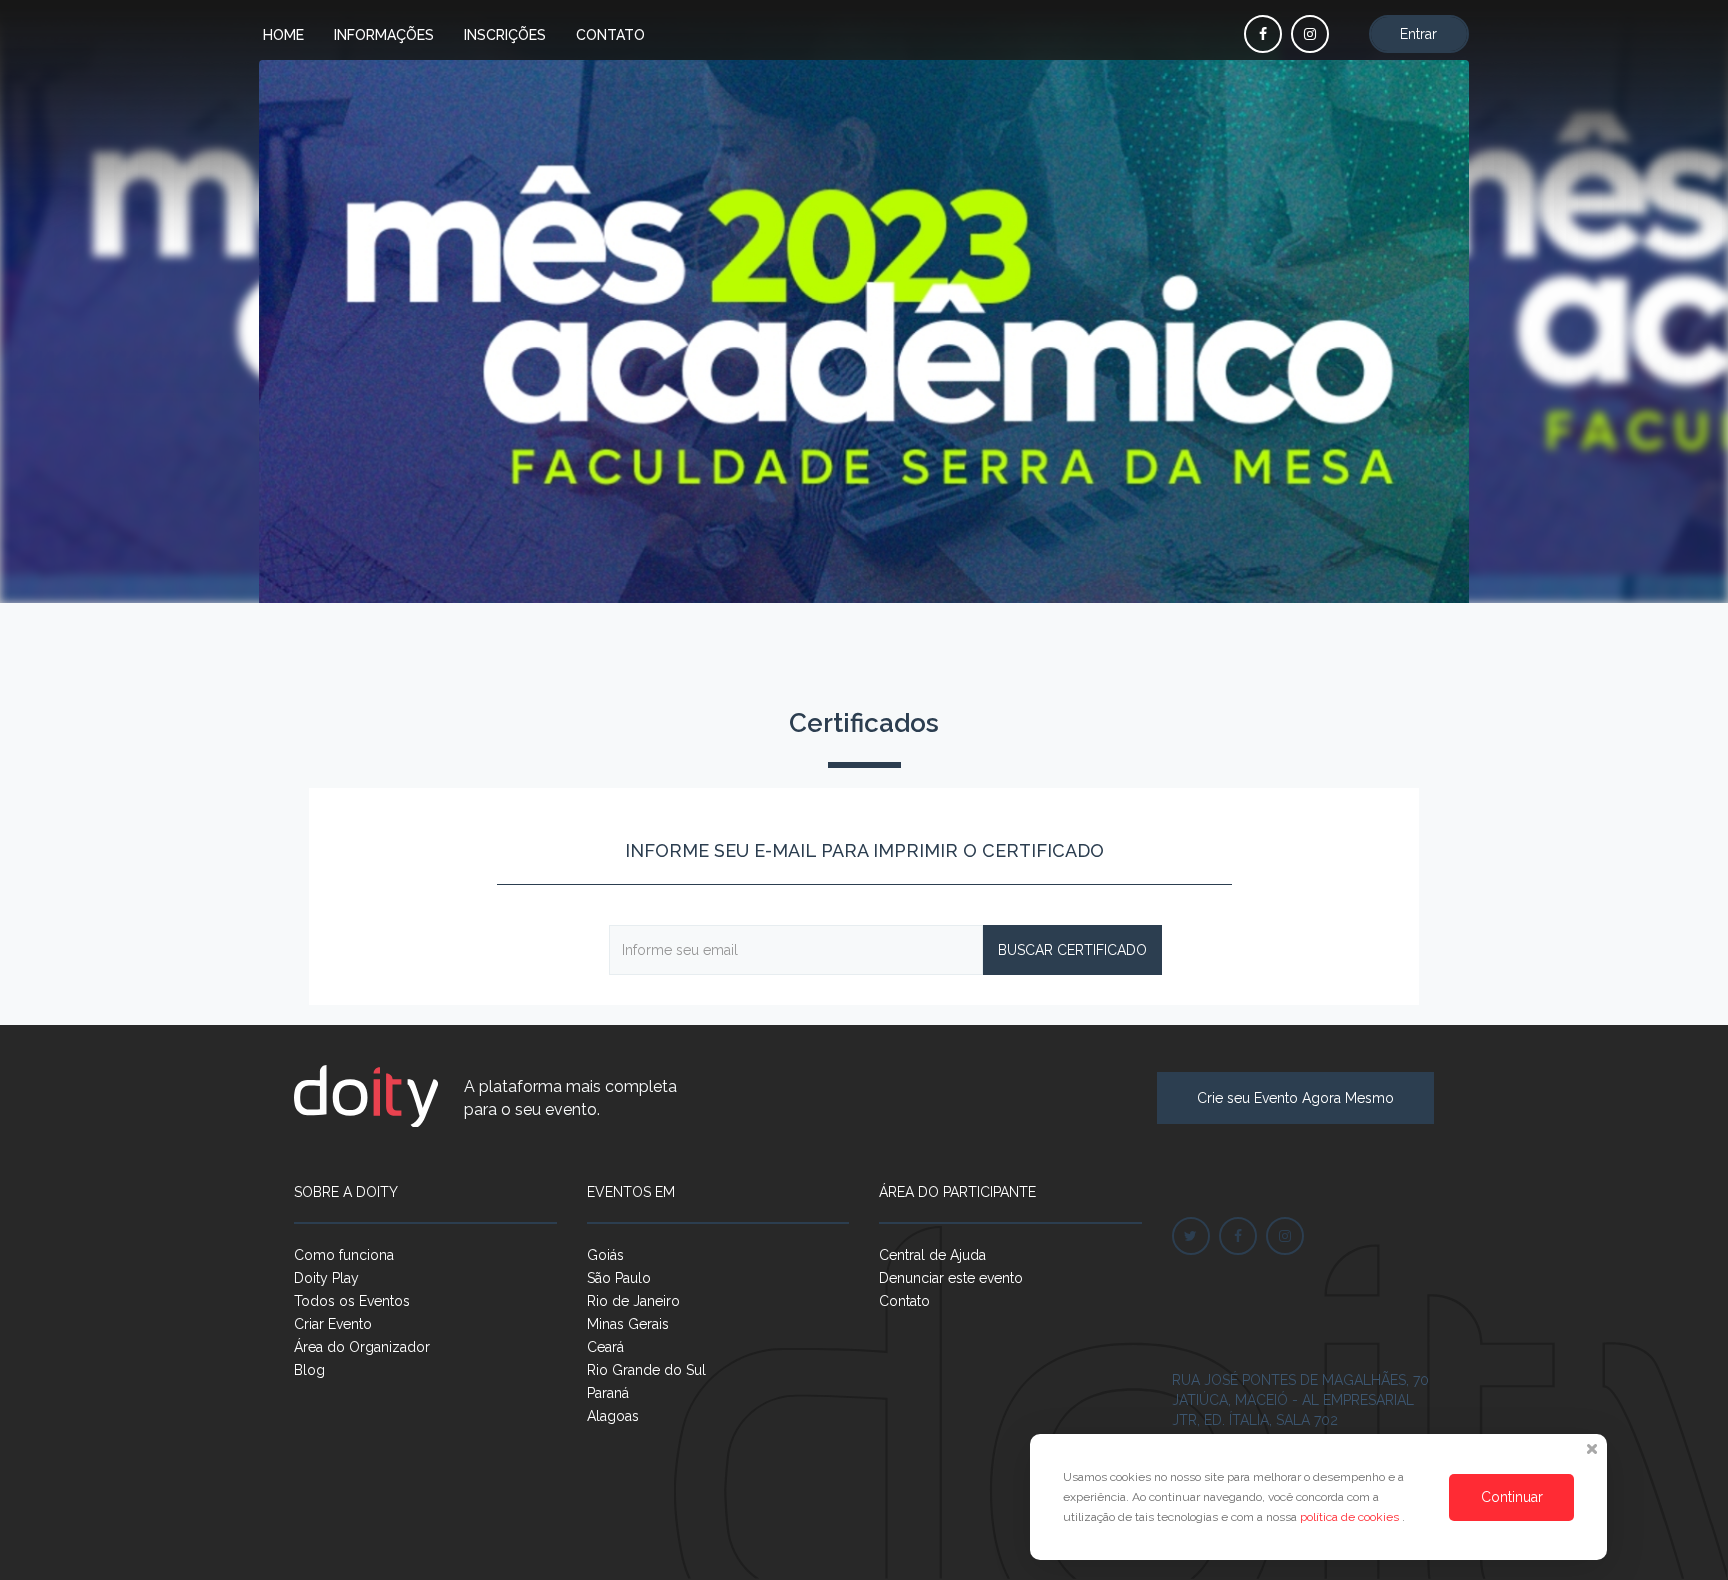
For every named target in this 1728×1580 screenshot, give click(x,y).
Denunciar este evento (951, 1278)
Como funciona (344, 1255)
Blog (309, 1370)
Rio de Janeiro (633, 1301)
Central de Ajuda (932, 1255)
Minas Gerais (628, 1324)
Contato (610, 35)
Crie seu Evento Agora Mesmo (1295, 1098)
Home (283, 35)
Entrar (1418, 34)
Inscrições (505, 35)
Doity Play (326, 1278)
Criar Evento (333, 1324)
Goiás (605, 1255)
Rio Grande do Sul (646, 1370)
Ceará (605, 1347)
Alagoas (613, 1416)
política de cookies (1351, 1517)
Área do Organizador (362, 1347)
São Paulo (619, 1278)
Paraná (608, 1393)
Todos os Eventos (352, 1301)
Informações (384, 35)
